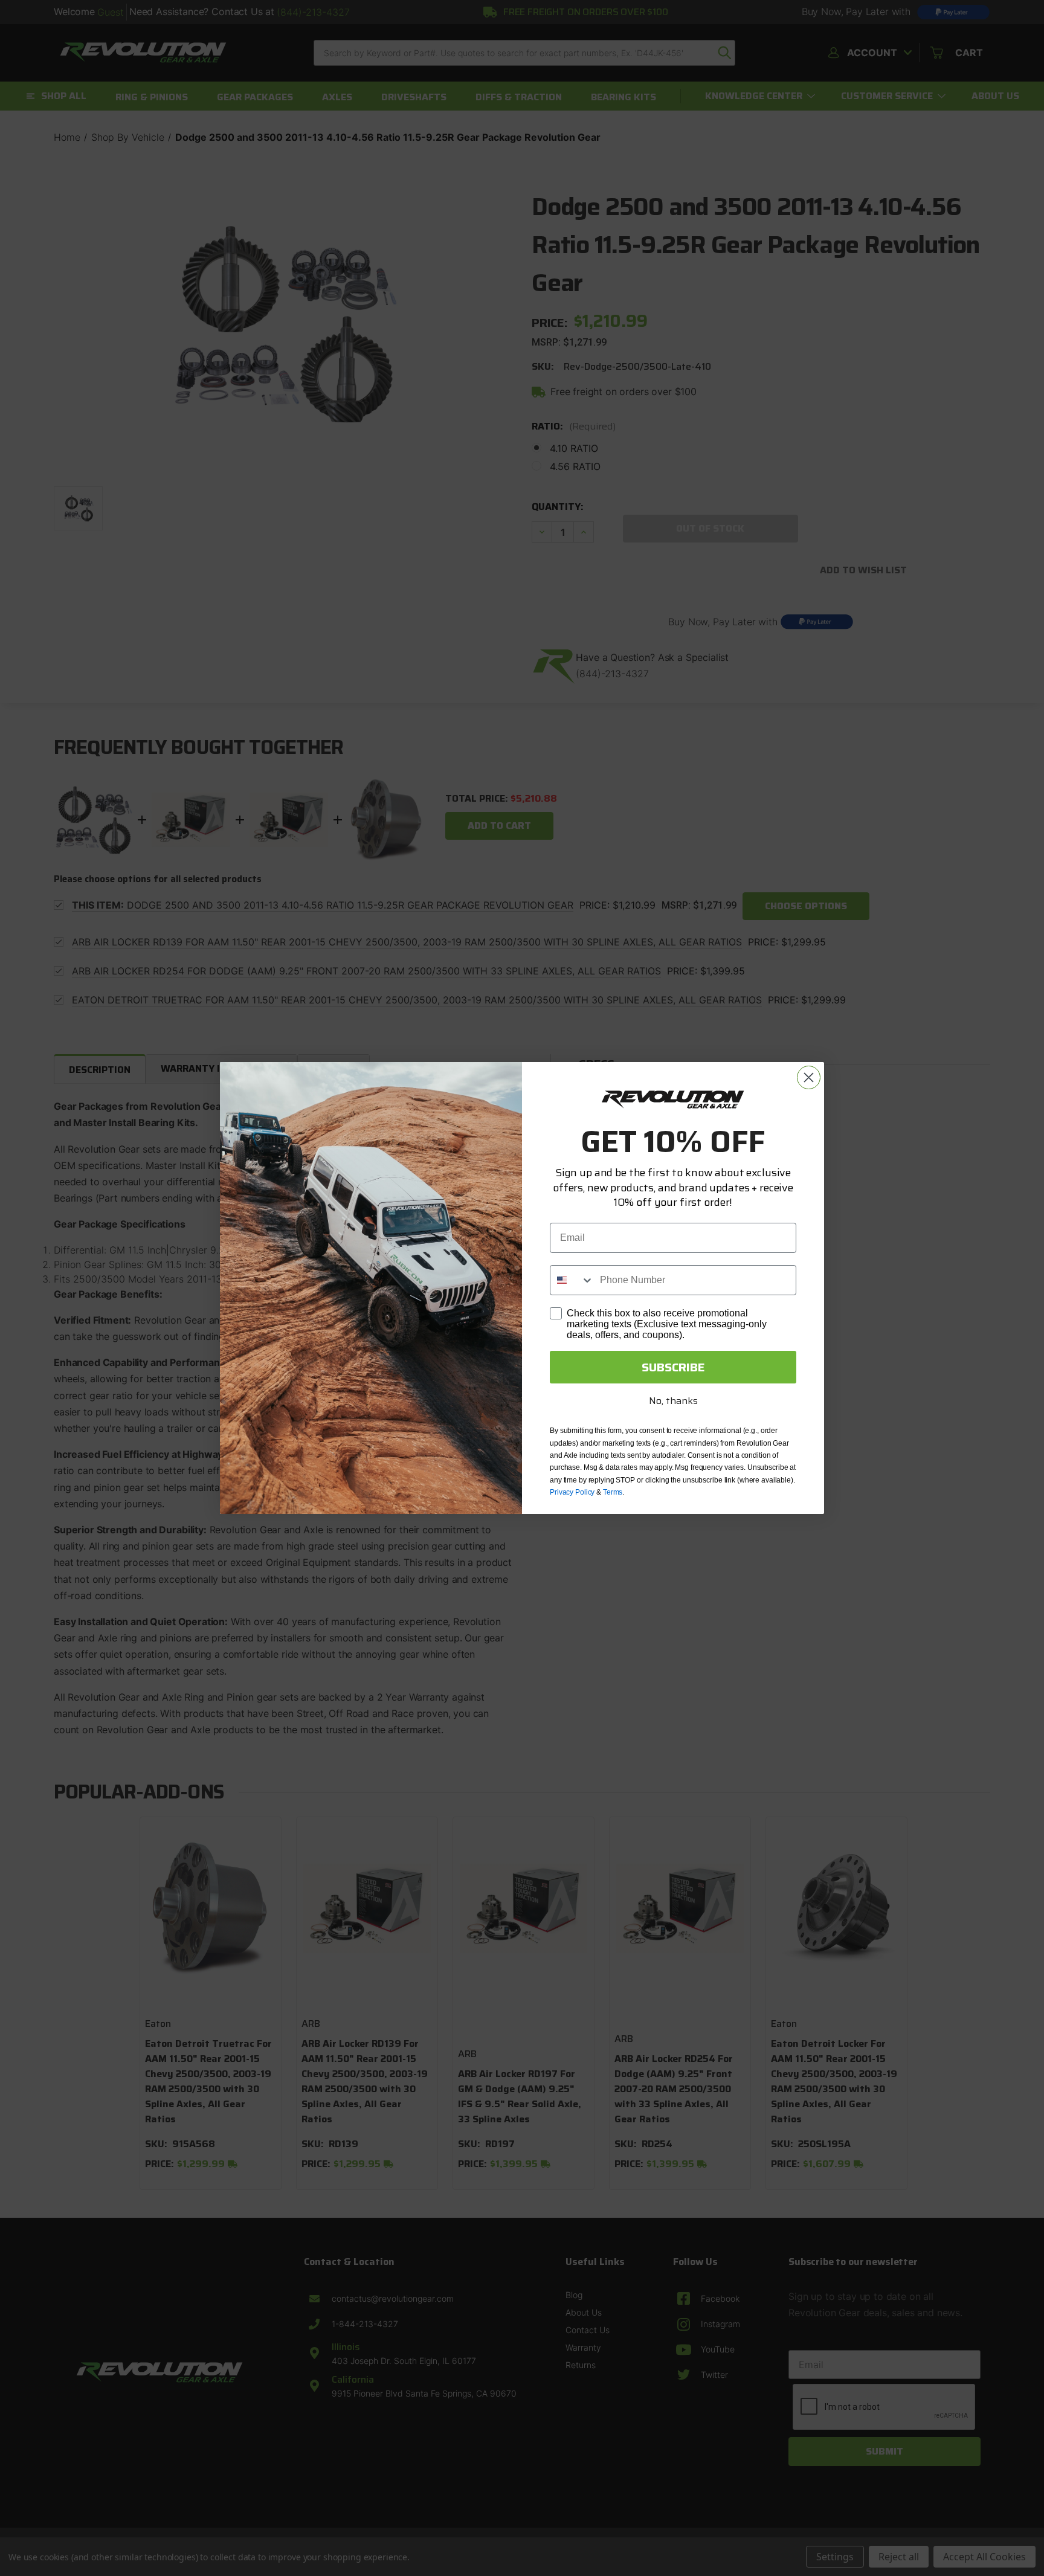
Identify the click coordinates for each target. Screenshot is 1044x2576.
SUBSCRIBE (673, 1367)
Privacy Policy (572, 1492)
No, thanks (673, 1401)
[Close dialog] (809, 1077)
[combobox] (572, 1280)
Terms (613, 1492)
